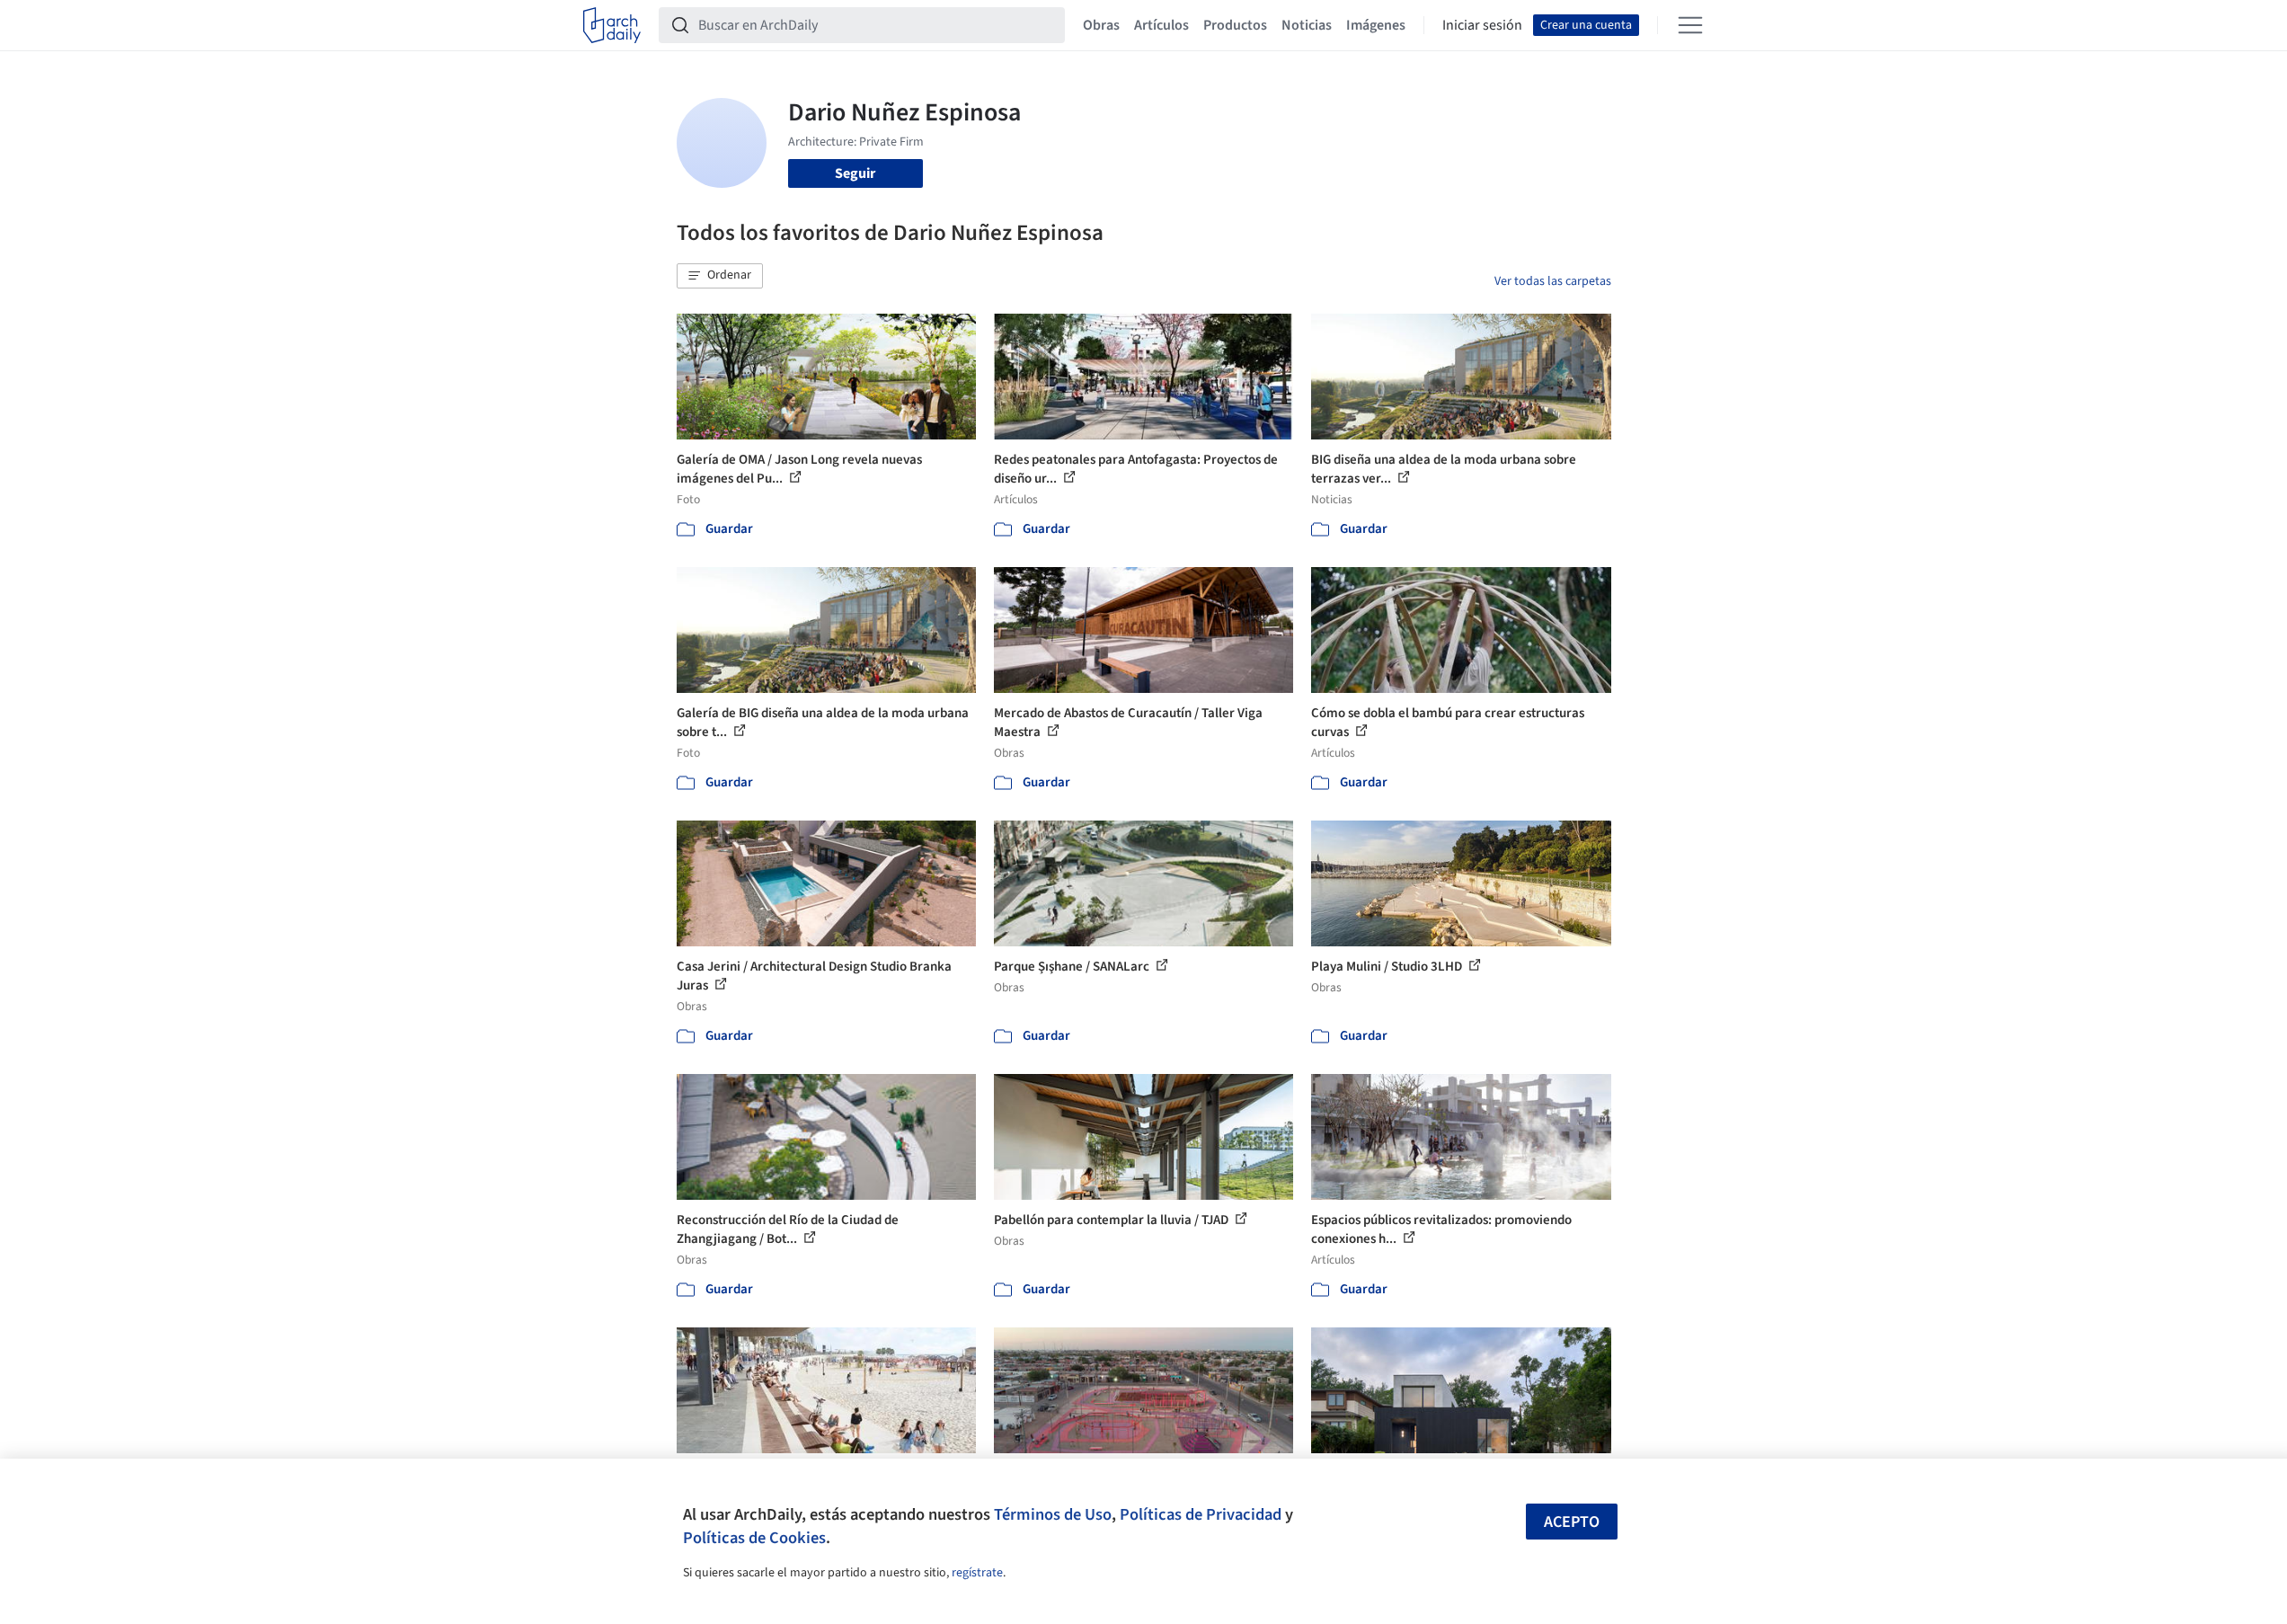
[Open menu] (1690, 25)
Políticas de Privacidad (1201, 1514)
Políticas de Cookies (754, 1538)
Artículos (1161, 25)
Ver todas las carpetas (1553, 281)
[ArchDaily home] (612, 25)
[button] (720, 276)
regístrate (977, 1573)
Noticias (1307, 25)
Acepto (1572, 1522)
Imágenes (1376, 25)
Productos (1235, 25)
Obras (1101, 25)
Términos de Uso (1053, 1514)
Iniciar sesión (1482, 25)
